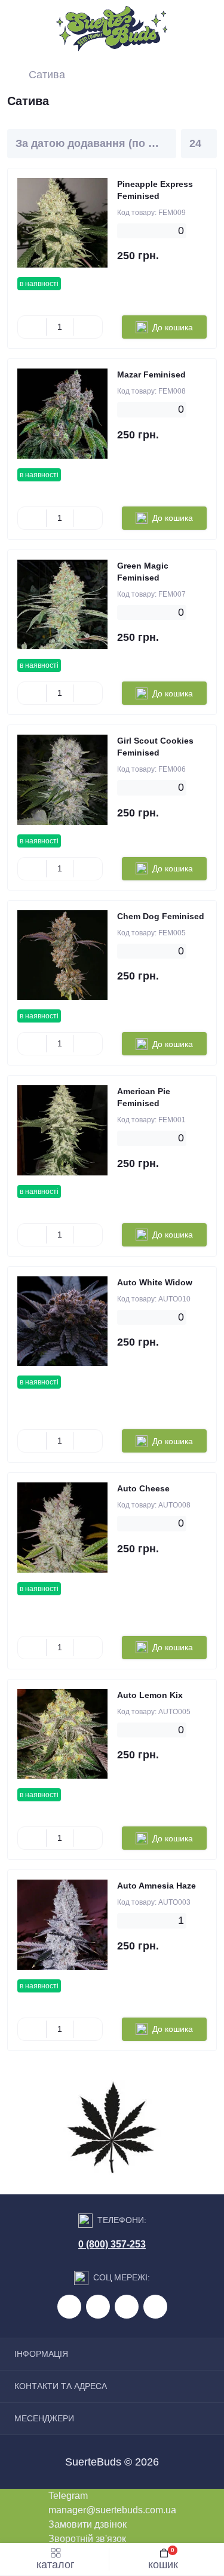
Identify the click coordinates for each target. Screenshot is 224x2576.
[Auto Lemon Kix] (62, 1734)
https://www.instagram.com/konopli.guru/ (127, 2307)
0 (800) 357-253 (112, 2244)
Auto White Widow (155, 1282)
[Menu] (19, 29)
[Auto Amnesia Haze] (62, 1925)
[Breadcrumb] (12, 75)
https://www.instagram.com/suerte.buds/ (155, 2307)
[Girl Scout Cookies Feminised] (62, 780)
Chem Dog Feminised (161, 916)
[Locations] (180, 29)
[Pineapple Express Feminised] (62, 223)
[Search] (46, 29)
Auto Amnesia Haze (157, 1886)
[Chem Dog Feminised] (62, 955)
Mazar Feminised (151, 374)
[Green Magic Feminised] (62, 605)
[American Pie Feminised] (62, 1130)
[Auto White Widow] (62, 1321)
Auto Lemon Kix (150, 1695)
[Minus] (32, 327)
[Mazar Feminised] (62, 414)
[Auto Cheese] (62, 1528)
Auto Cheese (143, 1488)
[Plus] (88, 327)
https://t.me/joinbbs (69, 2307)
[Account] (208, 29)
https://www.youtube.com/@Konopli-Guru (98, 2307)
